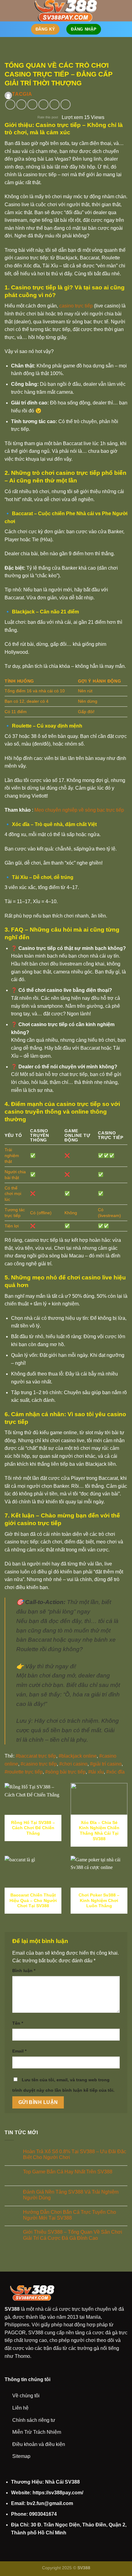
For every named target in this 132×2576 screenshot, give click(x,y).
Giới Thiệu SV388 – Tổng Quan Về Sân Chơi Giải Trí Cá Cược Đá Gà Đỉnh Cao (73, 2235)
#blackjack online (78, 1756)
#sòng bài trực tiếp (65, 1772)
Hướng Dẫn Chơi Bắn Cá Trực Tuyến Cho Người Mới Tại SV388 (70, 2215)
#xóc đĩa (115, 1772)
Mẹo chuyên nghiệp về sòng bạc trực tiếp (79, 810)
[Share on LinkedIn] (66, 104)
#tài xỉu (96, 1772)
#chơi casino (73, 1764)
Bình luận (24, 1971)
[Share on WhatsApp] (10, 104)
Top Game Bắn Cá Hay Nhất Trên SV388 (68, 2172)
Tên (18, 2023)
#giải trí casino (106, 1764)
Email (19, 2051)
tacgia (22, 94)
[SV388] (66, 11)
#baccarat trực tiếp (36, 1756)
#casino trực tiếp (39, 1764)
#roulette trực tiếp (24, 1772)
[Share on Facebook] (21, 104)
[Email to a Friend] (43, 104)
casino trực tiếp (76, 306)
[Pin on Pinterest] (54, 104)
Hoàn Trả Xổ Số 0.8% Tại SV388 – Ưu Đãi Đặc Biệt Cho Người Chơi (75, 2154)
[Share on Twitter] (32, 104)
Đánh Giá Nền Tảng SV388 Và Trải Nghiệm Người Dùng (71, 2195)
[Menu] (8, 11)
